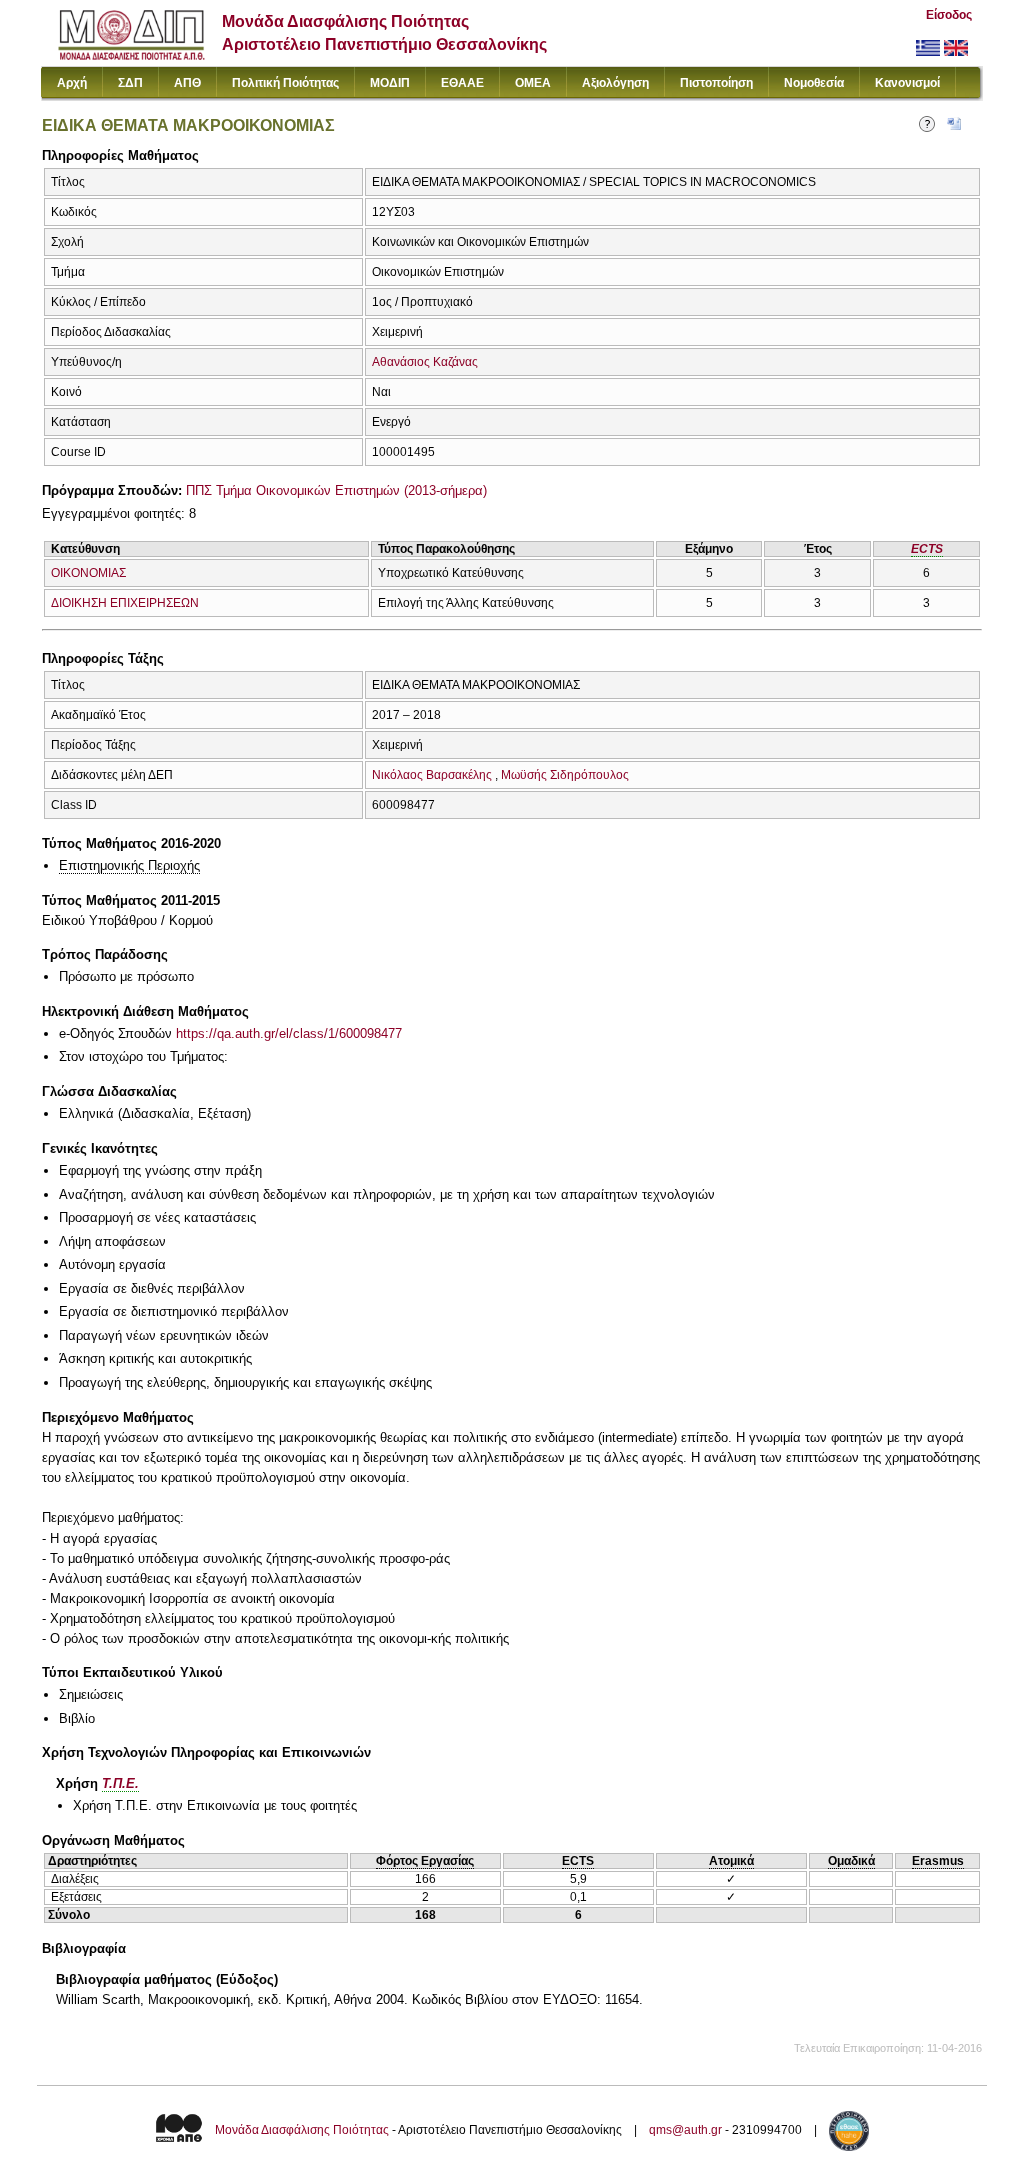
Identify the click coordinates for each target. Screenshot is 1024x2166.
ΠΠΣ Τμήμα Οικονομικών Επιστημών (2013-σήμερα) (336, 490)
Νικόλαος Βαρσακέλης (432, 775)
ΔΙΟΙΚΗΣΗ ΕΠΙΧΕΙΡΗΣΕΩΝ (125, 603)
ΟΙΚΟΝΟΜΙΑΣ (88, 573)
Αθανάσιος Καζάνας (425, 362)
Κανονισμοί (907, 83)
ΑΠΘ (187, 83)
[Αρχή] (131, 55)
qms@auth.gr (685, 2130)
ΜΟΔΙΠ (390, 83)
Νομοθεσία (814, 83)
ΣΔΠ (130, 83)
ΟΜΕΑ (533, 83)
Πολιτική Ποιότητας (285, 83)
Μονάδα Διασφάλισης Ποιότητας (302, 2130)
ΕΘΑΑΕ (462, 83)
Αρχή (72, 83)
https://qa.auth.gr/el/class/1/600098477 (289, 1033)
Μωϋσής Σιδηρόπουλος (565, 775)
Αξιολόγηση (615, 83)
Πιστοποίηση (716, 83)
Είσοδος (949, 15)
